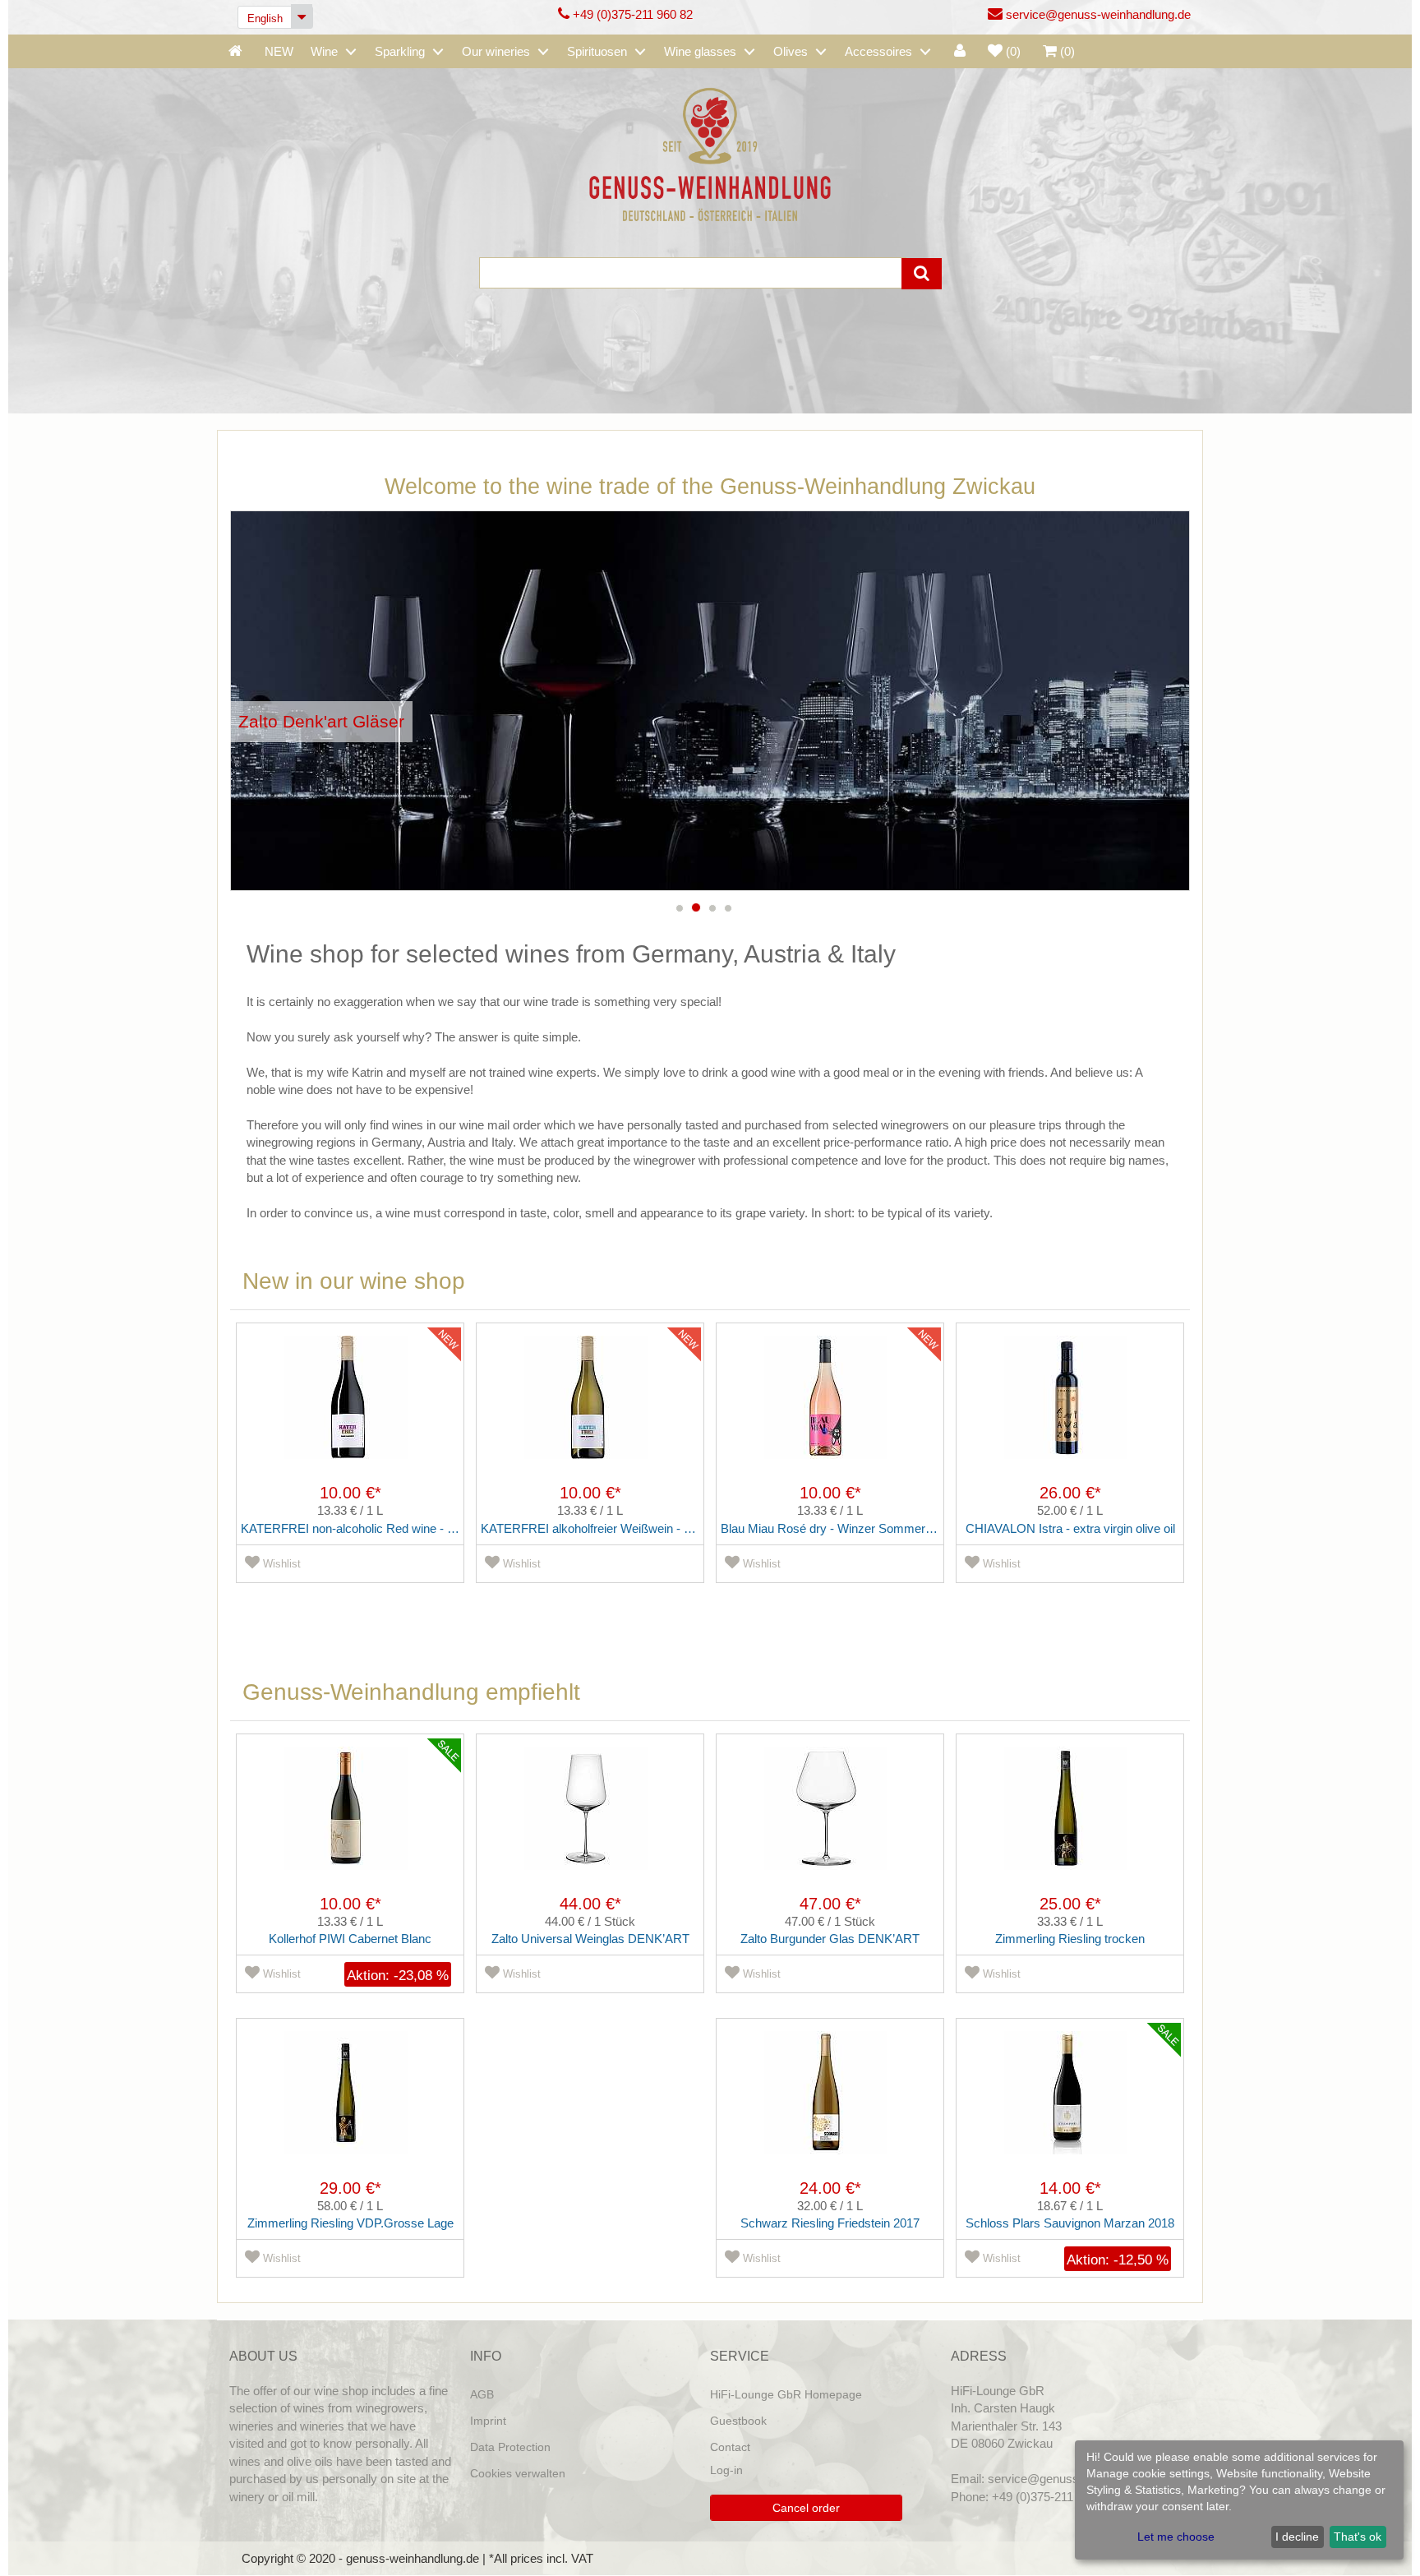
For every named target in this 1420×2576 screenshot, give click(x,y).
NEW (279, 51)
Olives (791, 51)
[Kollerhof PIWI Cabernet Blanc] (350, 1821)
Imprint (488, 2421)
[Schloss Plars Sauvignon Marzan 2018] (1070, 2105)
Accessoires (878, 51)
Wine (324, 51)
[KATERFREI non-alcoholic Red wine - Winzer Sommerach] (350, 1410)
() (1013, 51)
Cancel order (806, 2508)
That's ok (1358, 2537)
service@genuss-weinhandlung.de (1097, 14)
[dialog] (1239, 2500)
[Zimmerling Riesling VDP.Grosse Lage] (350, 2105)
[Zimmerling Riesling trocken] (1070, 1821)
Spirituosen (597, 51)
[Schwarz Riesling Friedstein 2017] (830, 2105)
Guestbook (738, 2421)
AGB (482, 2394)
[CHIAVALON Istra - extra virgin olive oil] (1070, 1410)
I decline (1297, 2537)
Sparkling (400, 51)
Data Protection (510, 2447)
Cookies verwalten (518, 2473)
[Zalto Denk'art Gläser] (710, 701)
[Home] (235, 52)
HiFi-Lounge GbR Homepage (786, 2394)
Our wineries (496, 51)
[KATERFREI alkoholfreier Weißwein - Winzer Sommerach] (590, 1410)
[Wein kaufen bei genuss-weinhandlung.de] (710, 153)
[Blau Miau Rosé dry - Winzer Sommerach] (830, 1410)
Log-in (726, 2470)
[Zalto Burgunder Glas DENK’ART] (830, 1821)
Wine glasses (700, 51)
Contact (730, 2447)
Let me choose (1176, 2537)
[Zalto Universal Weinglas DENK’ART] (590, 1821)
